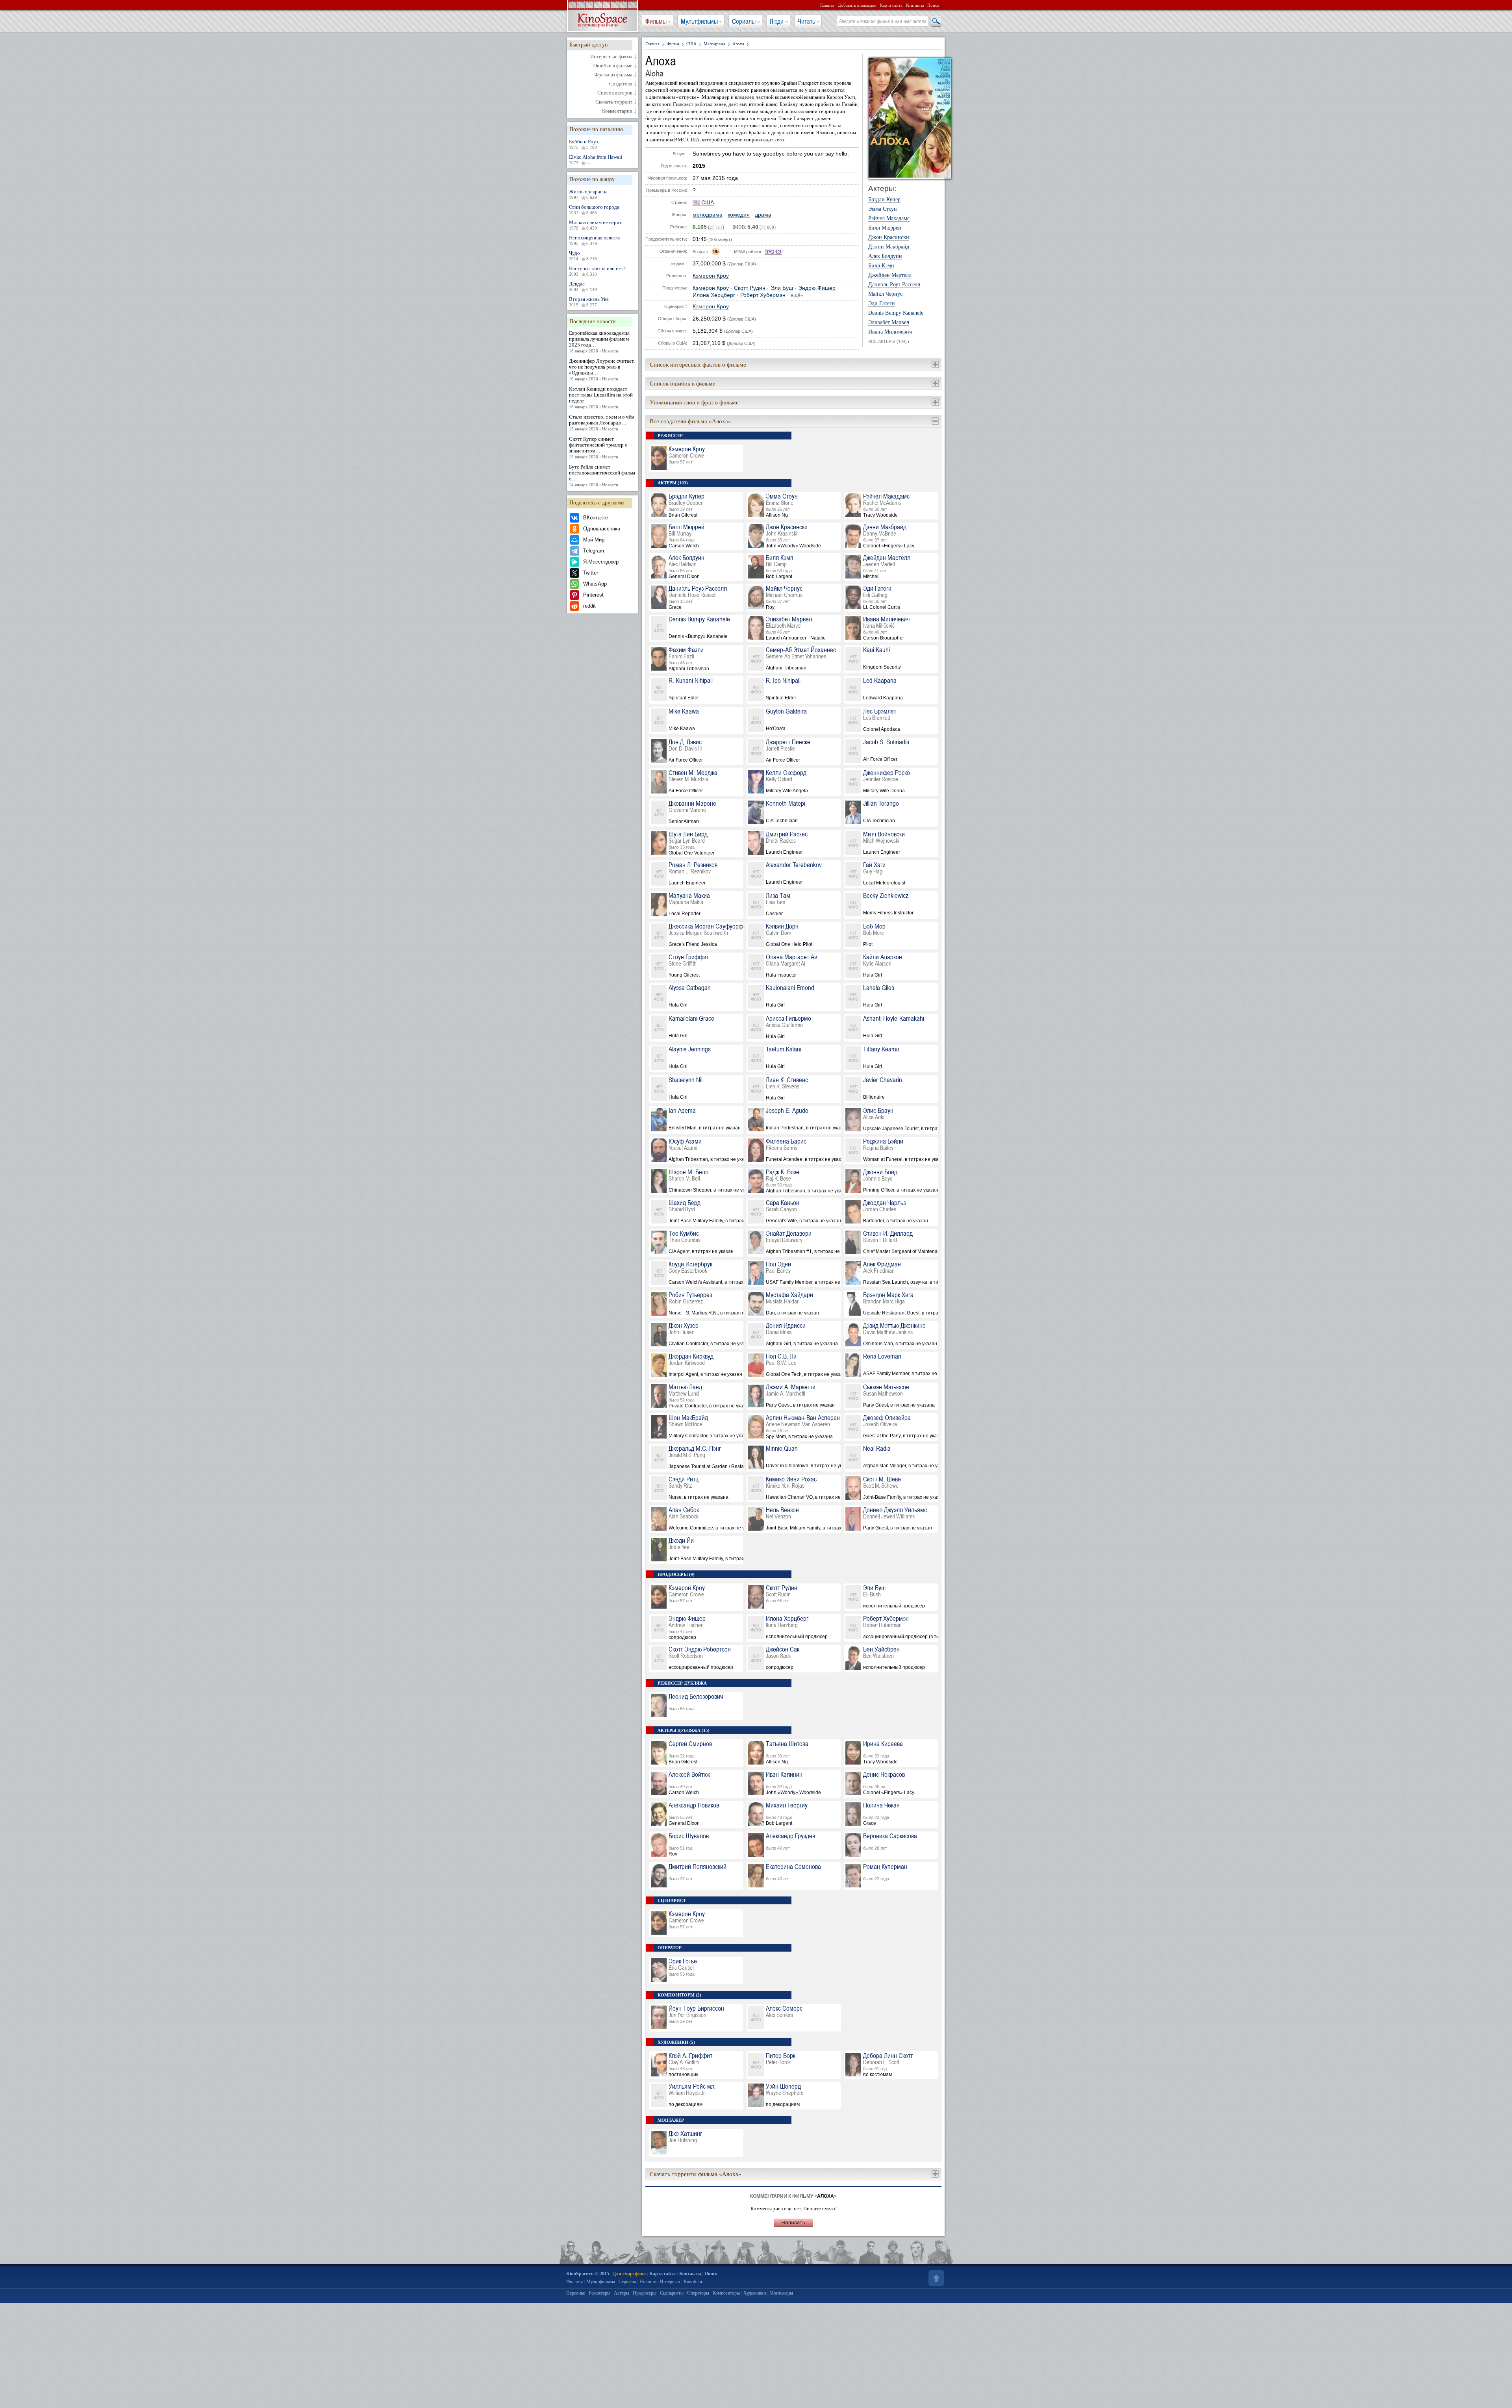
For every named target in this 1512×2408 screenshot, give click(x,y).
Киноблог (693, 2282)
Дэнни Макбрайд (889, 247)
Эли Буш (782, 288)
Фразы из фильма (613, 75)
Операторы (698, 2293)
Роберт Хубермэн (763, 295)
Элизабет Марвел (889, 323)
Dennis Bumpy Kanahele (896, 313)
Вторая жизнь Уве (589, 302)
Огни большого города (594, 209)
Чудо (583, 256)
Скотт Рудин (750, 288)
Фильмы (656, 21)
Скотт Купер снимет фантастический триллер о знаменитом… (598, 448)
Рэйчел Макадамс (889, 219)
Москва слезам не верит (595, 225)
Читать (806, 21)
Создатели (621, 84)
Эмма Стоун (883, 209)
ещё (797, 295)
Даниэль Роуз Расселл (894, 285)
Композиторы (726, 2293)
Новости (648, 2282)
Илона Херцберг (714, 295)
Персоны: (576, 2293)
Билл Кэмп (881, 266)
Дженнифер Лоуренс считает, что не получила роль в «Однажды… (602, 370)
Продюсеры (645, 2293)
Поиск (933, 5)
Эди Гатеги (882, 304)
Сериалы (744, 21)
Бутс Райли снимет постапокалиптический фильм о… (602, 475)
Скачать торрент (614, 102)
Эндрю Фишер (817, 288)
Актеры (622, 2293)
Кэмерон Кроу (711, 276)
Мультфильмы (699, 21)
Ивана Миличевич (890, 332)
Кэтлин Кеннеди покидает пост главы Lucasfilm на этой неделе (601, 398)
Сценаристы (672, 2293)
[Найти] (936, 22)
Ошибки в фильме (613, 66)
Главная (827, 5)
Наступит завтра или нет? (597, 271)
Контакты (915, 5)
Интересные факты (611, 57)
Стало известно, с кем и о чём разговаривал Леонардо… (602, 423)
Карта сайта (891, 5)
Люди (777, 21)
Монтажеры (781, 2293)
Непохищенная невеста (595, 240)
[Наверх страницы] (936, 2278)
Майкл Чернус (885, 294)
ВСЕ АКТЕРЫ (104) (889, 341)
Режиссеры (599, 2293)
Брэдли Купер (884, 200)
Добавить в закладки (857, 5)
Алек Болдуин (885, 256)
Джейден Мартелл (890, 275)
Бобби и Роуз (584, 144)
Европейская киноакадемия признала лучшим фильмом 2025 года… (599, 342)
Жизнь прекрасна (588, 194)
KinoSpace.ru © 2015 (588, 2274)
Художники (755, 2293)
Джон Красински (889, 237)
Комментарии (617, 111)
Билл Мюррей (885, 228)
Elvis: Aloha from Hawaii (596, 159)
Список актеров (615, 93)
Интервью (670, 2282)
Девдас (583, 286)
